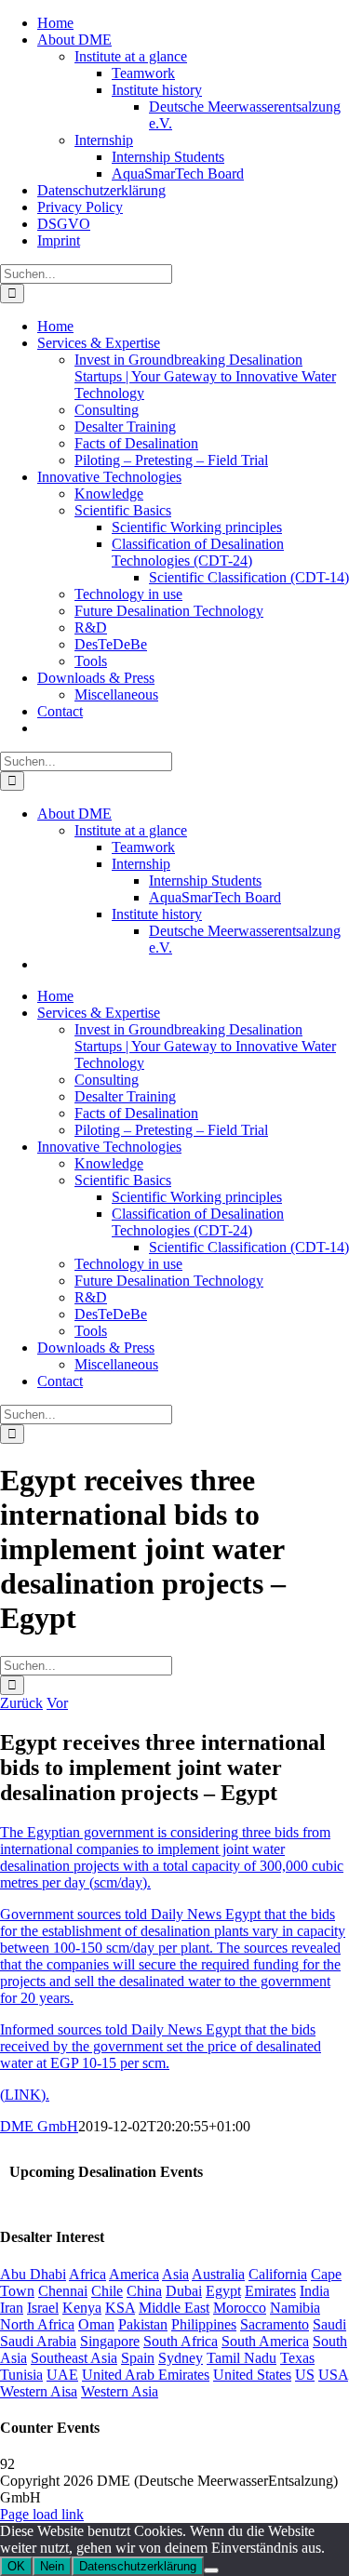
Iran (12, 2308)
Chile (107, 2291)
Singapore (110, 2341)
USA (333, 2375)
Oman (96, 2324)
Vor (57, 1703)
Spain (138, 2358)
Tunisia (21, 2375)
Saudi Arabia (38, 2341)
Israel (43, 2308)
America (134, 2274)
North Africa (37, 2324)
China (144, 2291)
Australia (218, 2274)
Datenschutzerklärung (138, 2566)
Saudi (329, 2324)
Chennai (63, 2291)
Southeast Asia (74, 2358)
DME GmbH (39, 2126)
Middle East (174, 2308)
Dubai (184, 2291)
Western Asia (120, 2391)
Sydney (181, 2358)
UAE (62, 2375)
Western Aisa (39, 2391)
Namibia (295, 2308)
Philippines (204, 2324)
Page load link (42, 2514)
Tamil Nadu (242, 2358)
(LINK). (25, 2095)
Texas (297, 2358)
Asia (175, 2274)
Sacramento (275, 2324)
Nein (52, 2566)
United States (252, 2375)
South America (265, 2341)
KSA (120, 2308)
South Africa (181, 2341)
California (278, 2274)
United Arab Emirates (146, 2375)
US (305, 2375)
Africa (87, 2274)
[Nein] (211, 2570)
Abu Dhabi (33, 2274)
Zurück (21, 1703)
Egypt (223, 2291)
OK (16, 2566)
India (315, 2291)
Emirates (270, 2291)
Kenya (82, 2308)
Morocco (240, 2308)
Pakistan (143, 2324)
